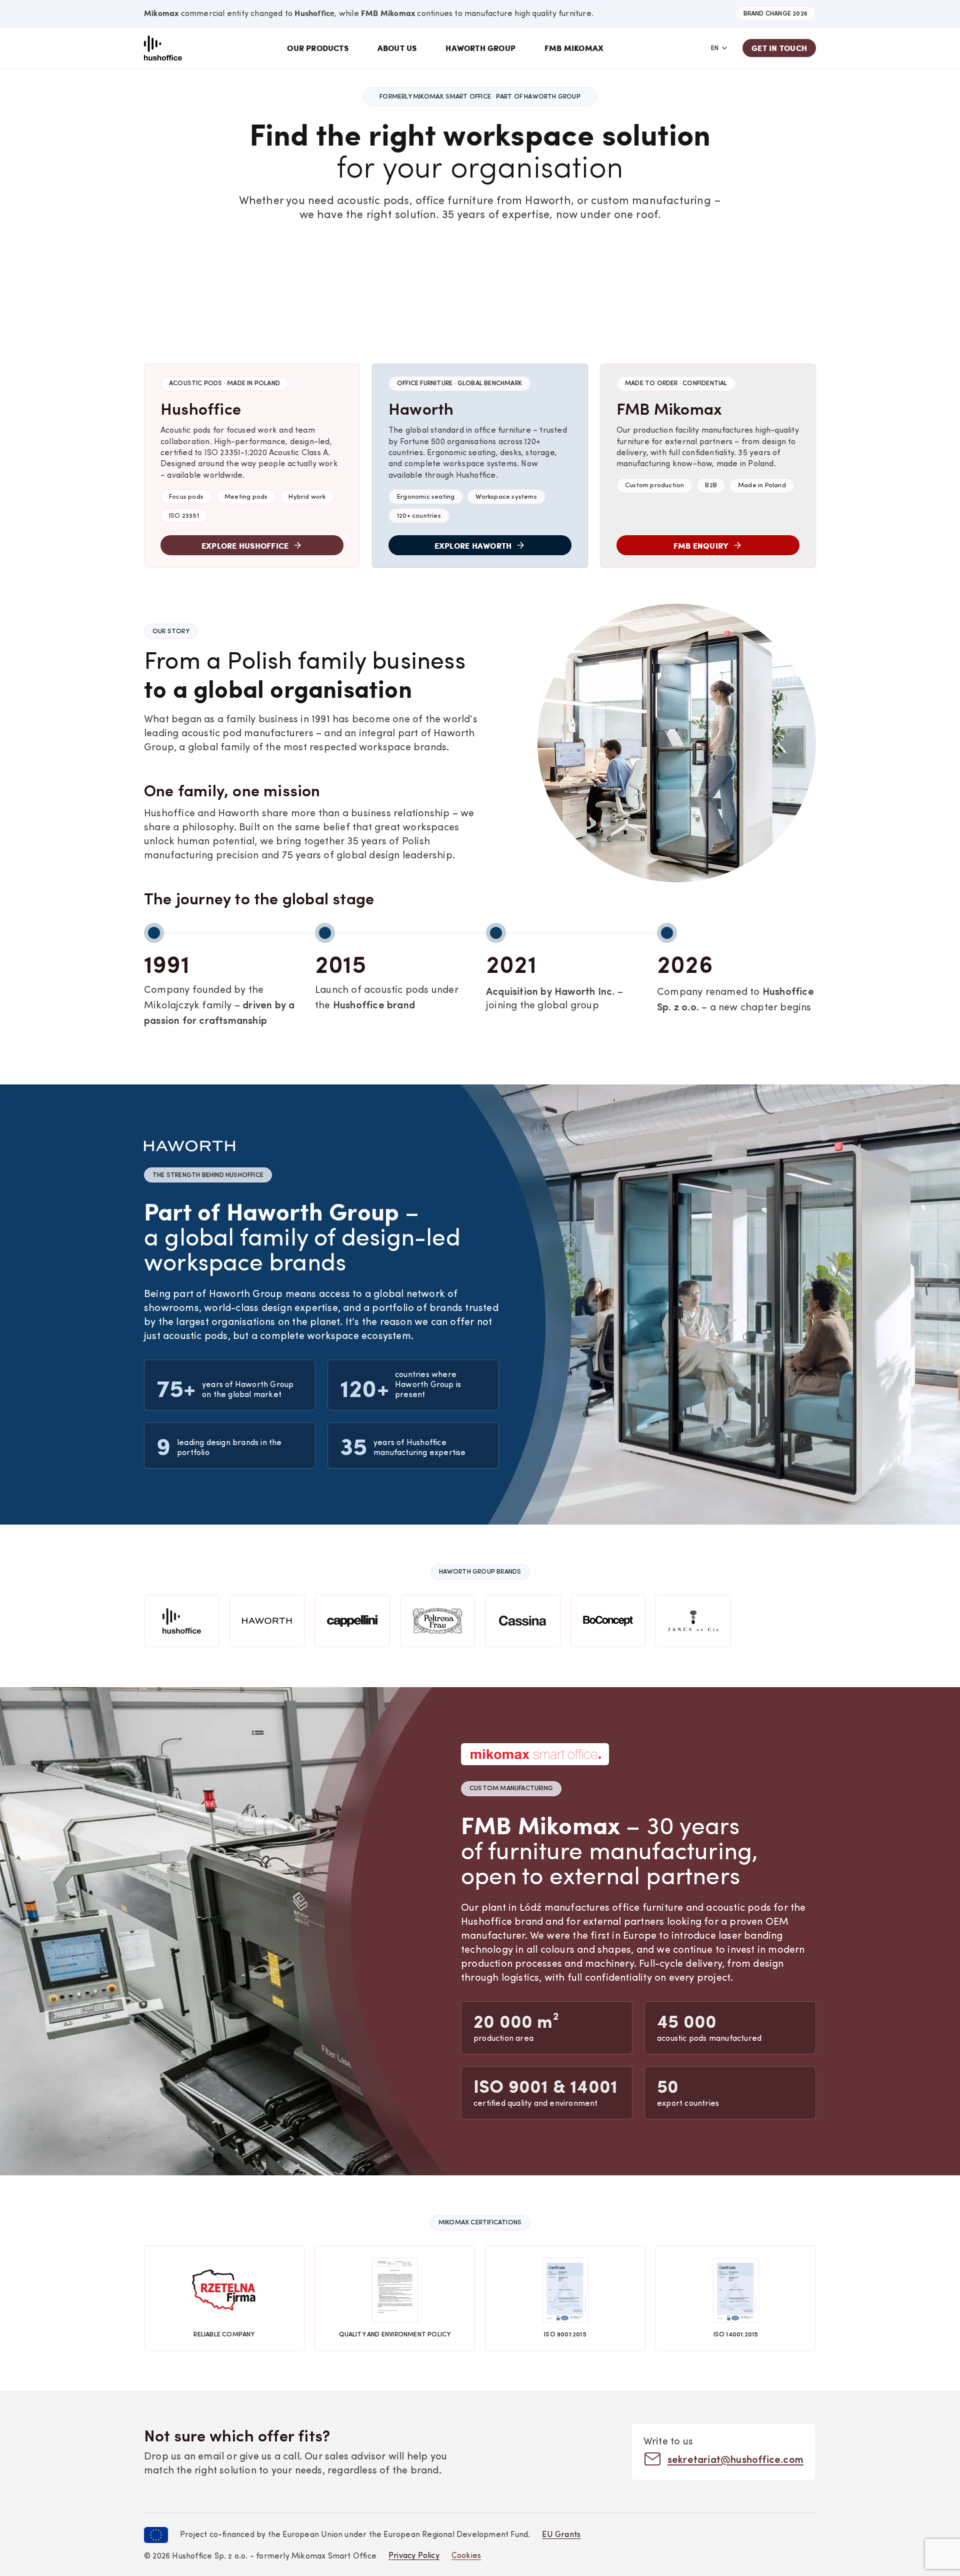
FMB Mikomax (574, 48)
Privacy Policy (414, 2556)
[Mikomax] (163, 48)
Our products (317, 48)
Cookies (466, 2556)
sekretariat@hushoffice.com (735, 2459)
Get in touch (779, 48)
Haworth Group (480, 48)
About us (397, 48)
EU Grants (561, 2535)
